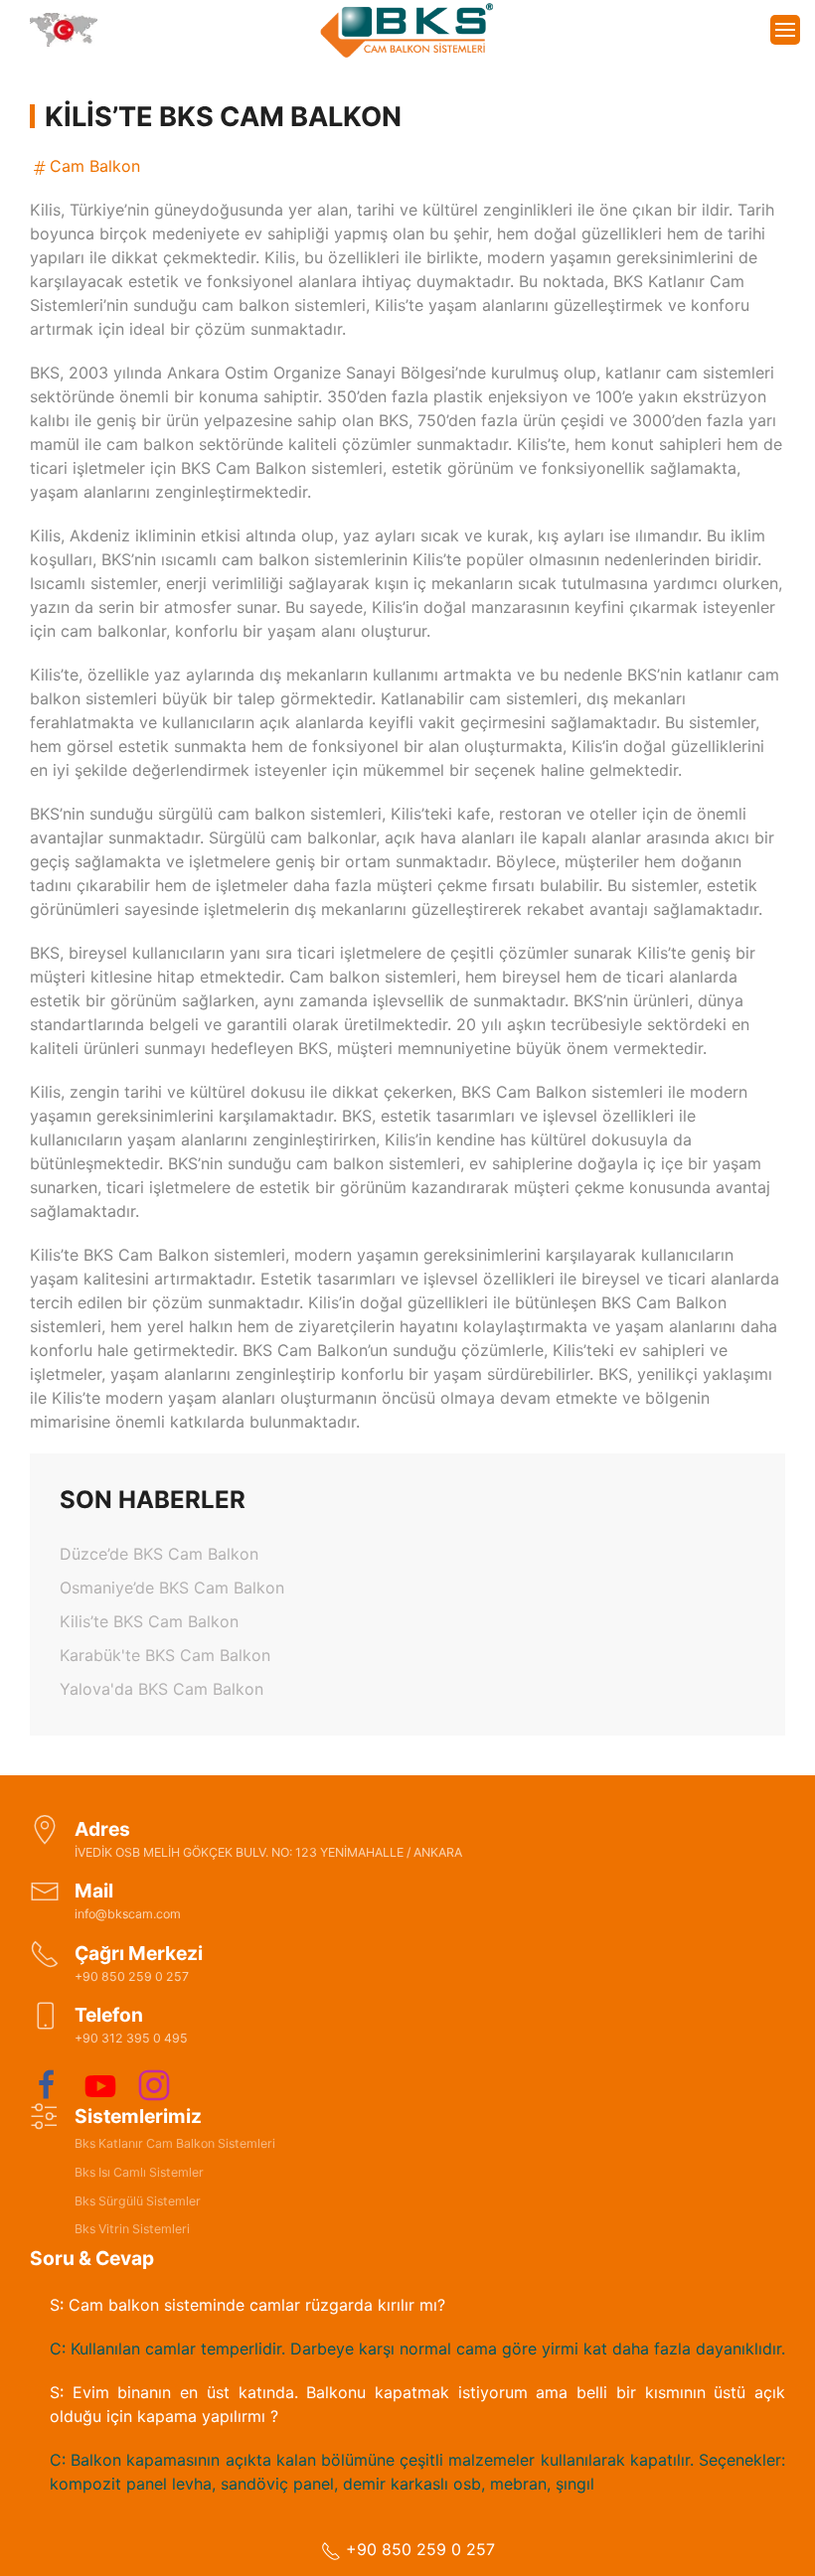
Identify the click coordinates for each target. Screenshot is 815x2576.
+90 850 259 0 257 (418, 2549)
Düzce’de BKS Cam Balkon (159, 1554)
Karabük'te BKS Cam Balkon (165, 1655)
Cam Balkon (95, 166)
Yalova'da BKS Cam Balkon (162, 1689)
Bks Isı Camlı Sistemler (139, 2172)
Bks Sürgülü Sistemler (138, 2201)
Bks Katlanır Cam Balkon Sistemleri (175, 2143)
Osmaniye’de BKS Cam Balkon (172, 1588)
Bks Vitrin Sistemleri (132, 2229)
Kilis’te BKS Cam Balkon (149, 1621)
